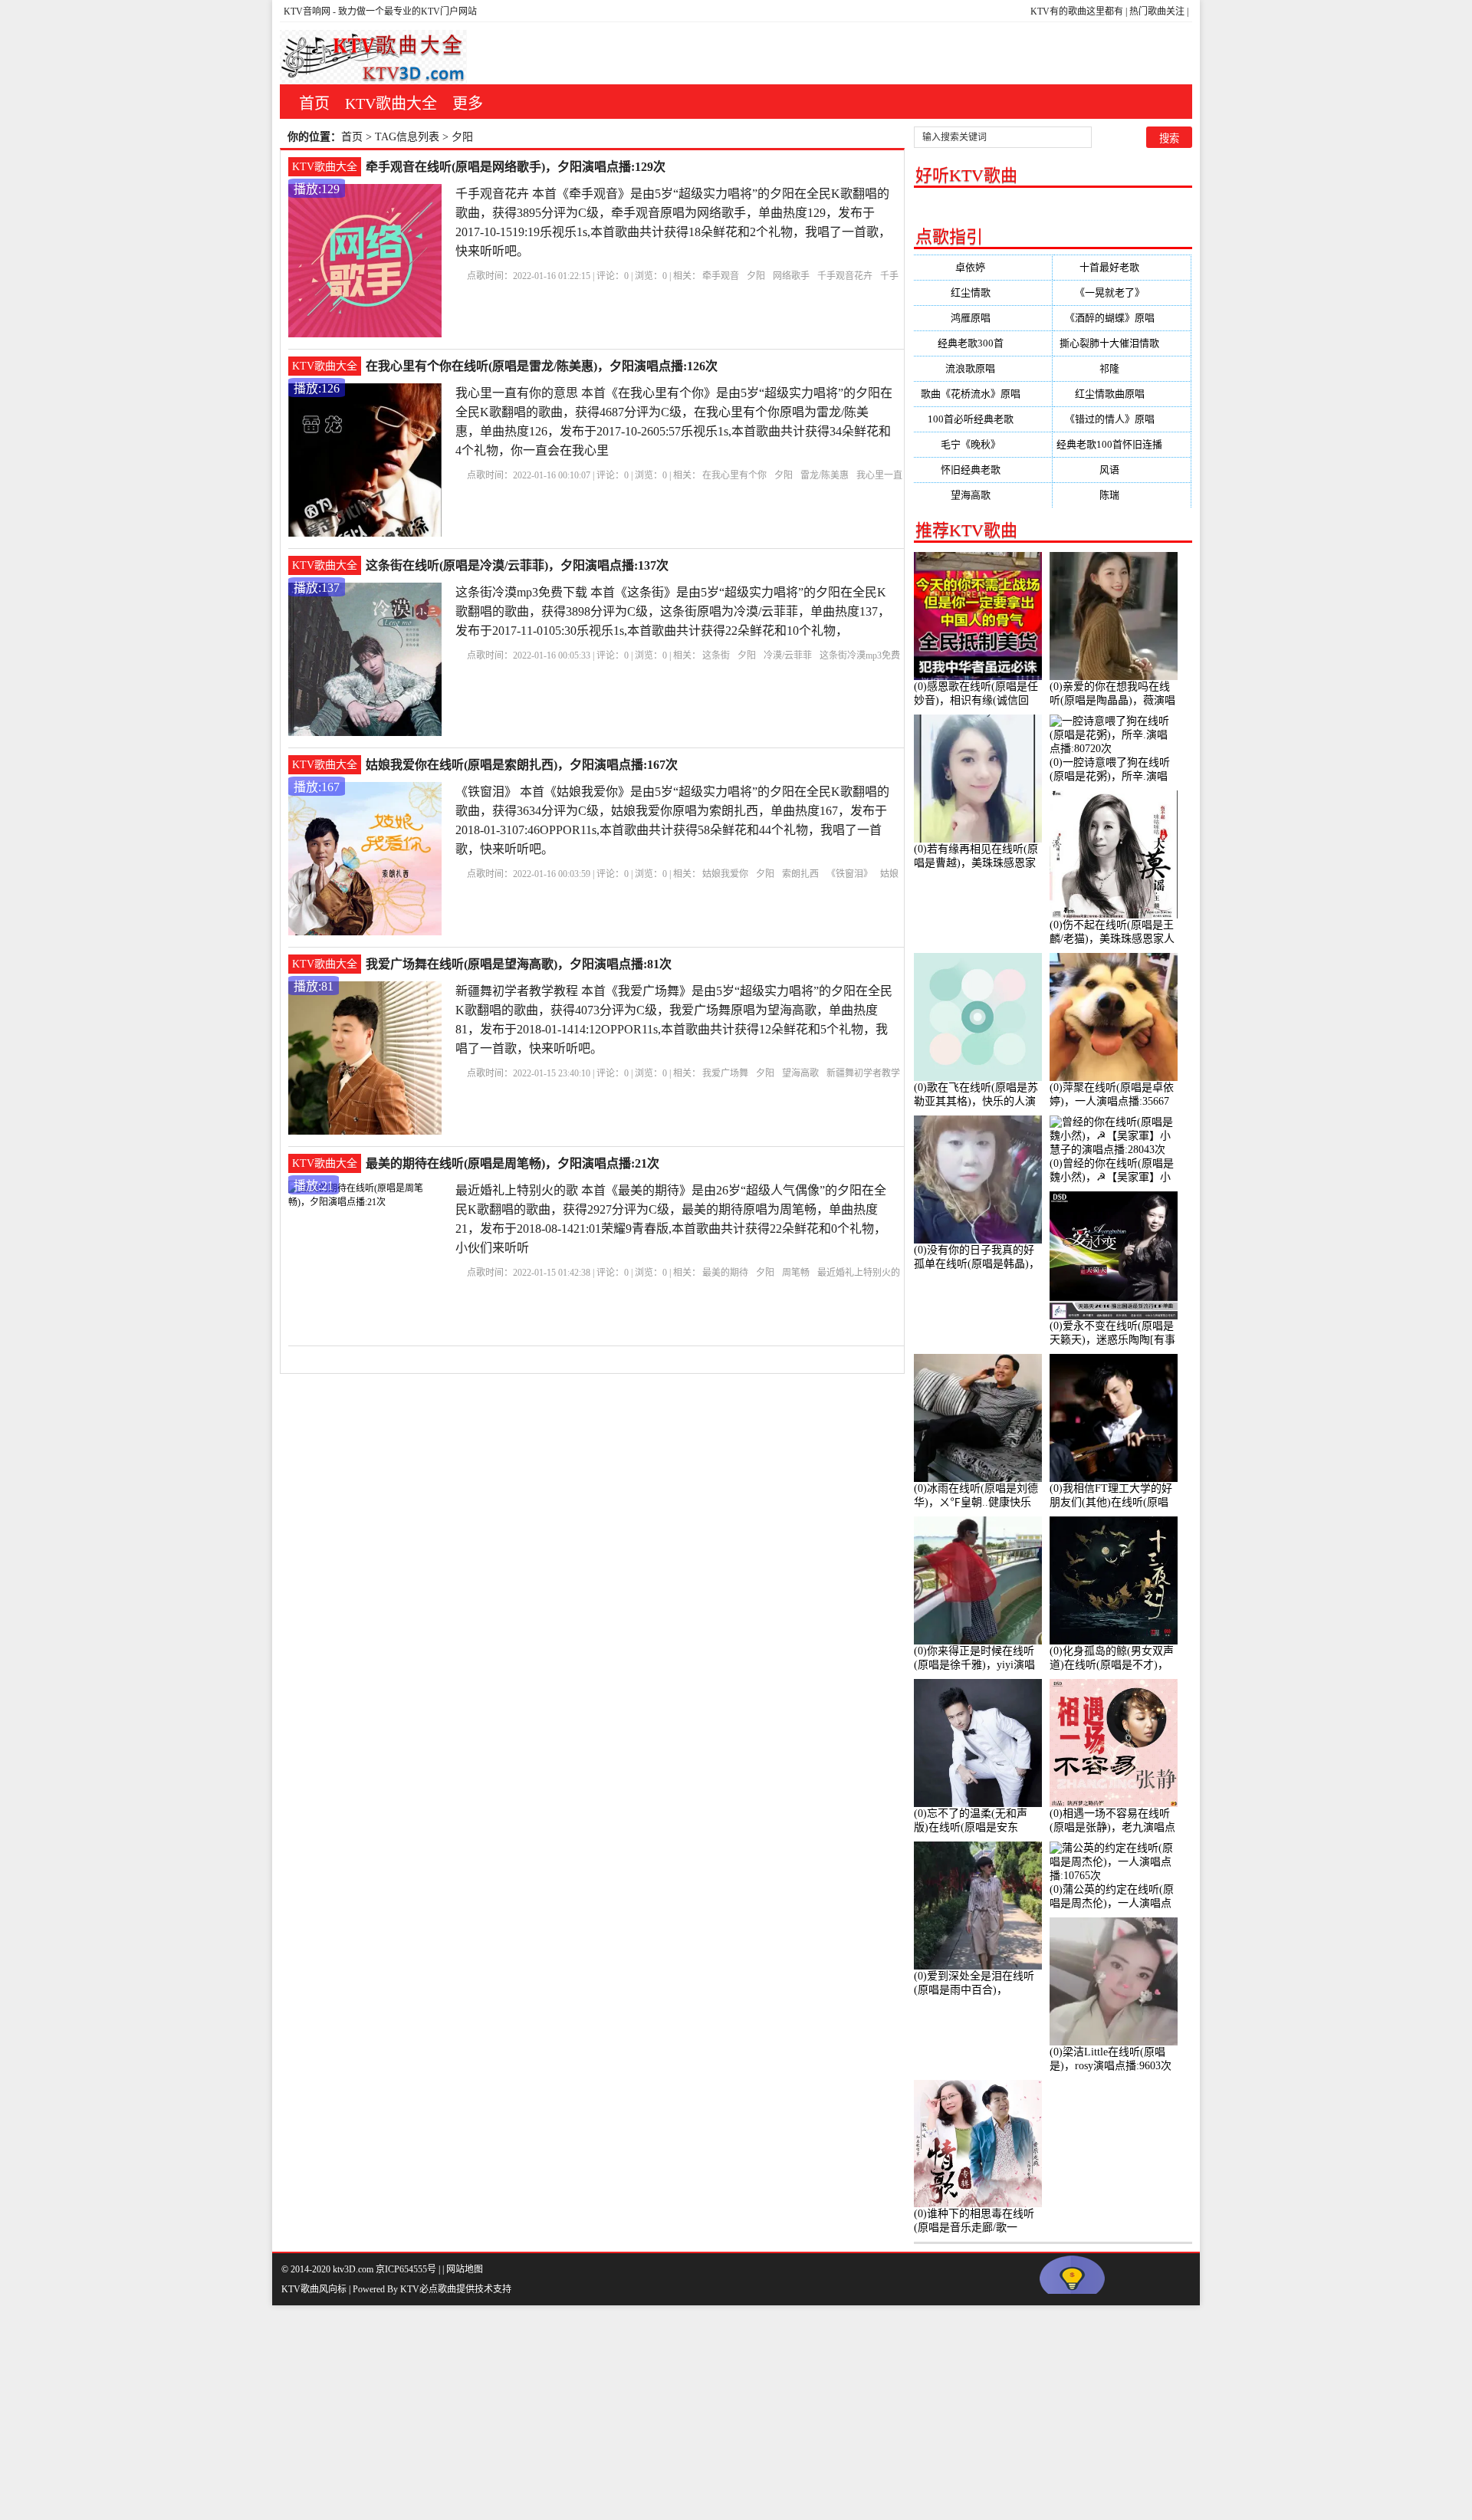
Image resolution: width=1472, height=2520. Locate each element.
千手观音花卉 (845, 276)
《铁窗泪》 (849, 874)
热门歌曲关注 (1157, 11)
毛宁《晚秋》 (983, 444)
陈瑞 (1122, 495)
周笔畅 (796, 1273)
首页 (314, 103)
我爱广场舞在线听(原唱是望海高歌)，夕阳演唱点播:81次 (519, 964)
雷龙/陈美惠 (825, 475)
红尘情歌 (983, 292)
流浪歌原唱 (982, 368)
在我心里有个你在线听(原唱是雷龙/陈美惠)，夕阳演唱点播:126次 (542, 366)
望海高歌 (800, 1073)
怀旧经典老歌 (983, 470)
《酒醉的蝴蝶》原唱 (1122, 318)
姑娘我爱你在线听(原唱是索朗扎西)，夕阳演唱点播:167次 (522, 765)
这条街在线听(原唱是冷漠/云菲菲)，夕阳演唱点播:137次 (517, 565)
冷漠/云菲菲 (788, 655)
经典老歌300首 (983, 343)
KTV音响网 (307, 11)
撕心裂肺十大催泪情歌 (1122, 343)
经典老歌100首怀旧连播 (1122, 444)
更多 (468, 103)
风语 (1122, 470)
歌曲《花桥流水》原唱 (983, 394)
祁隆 (1122, 368)
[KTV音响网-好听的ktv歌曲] (373, 57)
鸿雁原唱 (983, 318)
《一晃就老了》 (1122, 292)
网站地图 (465, 2269)
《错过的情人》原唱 (1122, 419)
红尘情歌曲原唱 (1122, 394)
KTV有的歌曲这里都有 (1077, 11)
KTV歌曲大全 (391, 103)
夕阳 (756, 276)
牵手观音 (721, 276)
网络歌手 (791, 276)
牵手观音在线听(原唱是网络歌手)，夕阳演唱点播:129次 (516, 167)
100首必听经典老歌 (983, 419)
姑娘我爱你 (725, 874)
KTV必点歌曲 (428, 2289)
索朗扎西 (800, 874)
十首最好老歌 (1122, 267)
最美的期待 (725, 1273)
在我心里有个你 (734, 475)
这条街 (716, 655)
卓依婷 (982, 267)
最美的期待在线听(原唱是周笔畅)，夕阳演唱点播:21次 (513, 1163)
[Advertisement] (460, 2413)
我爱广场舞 (725, 1073)
